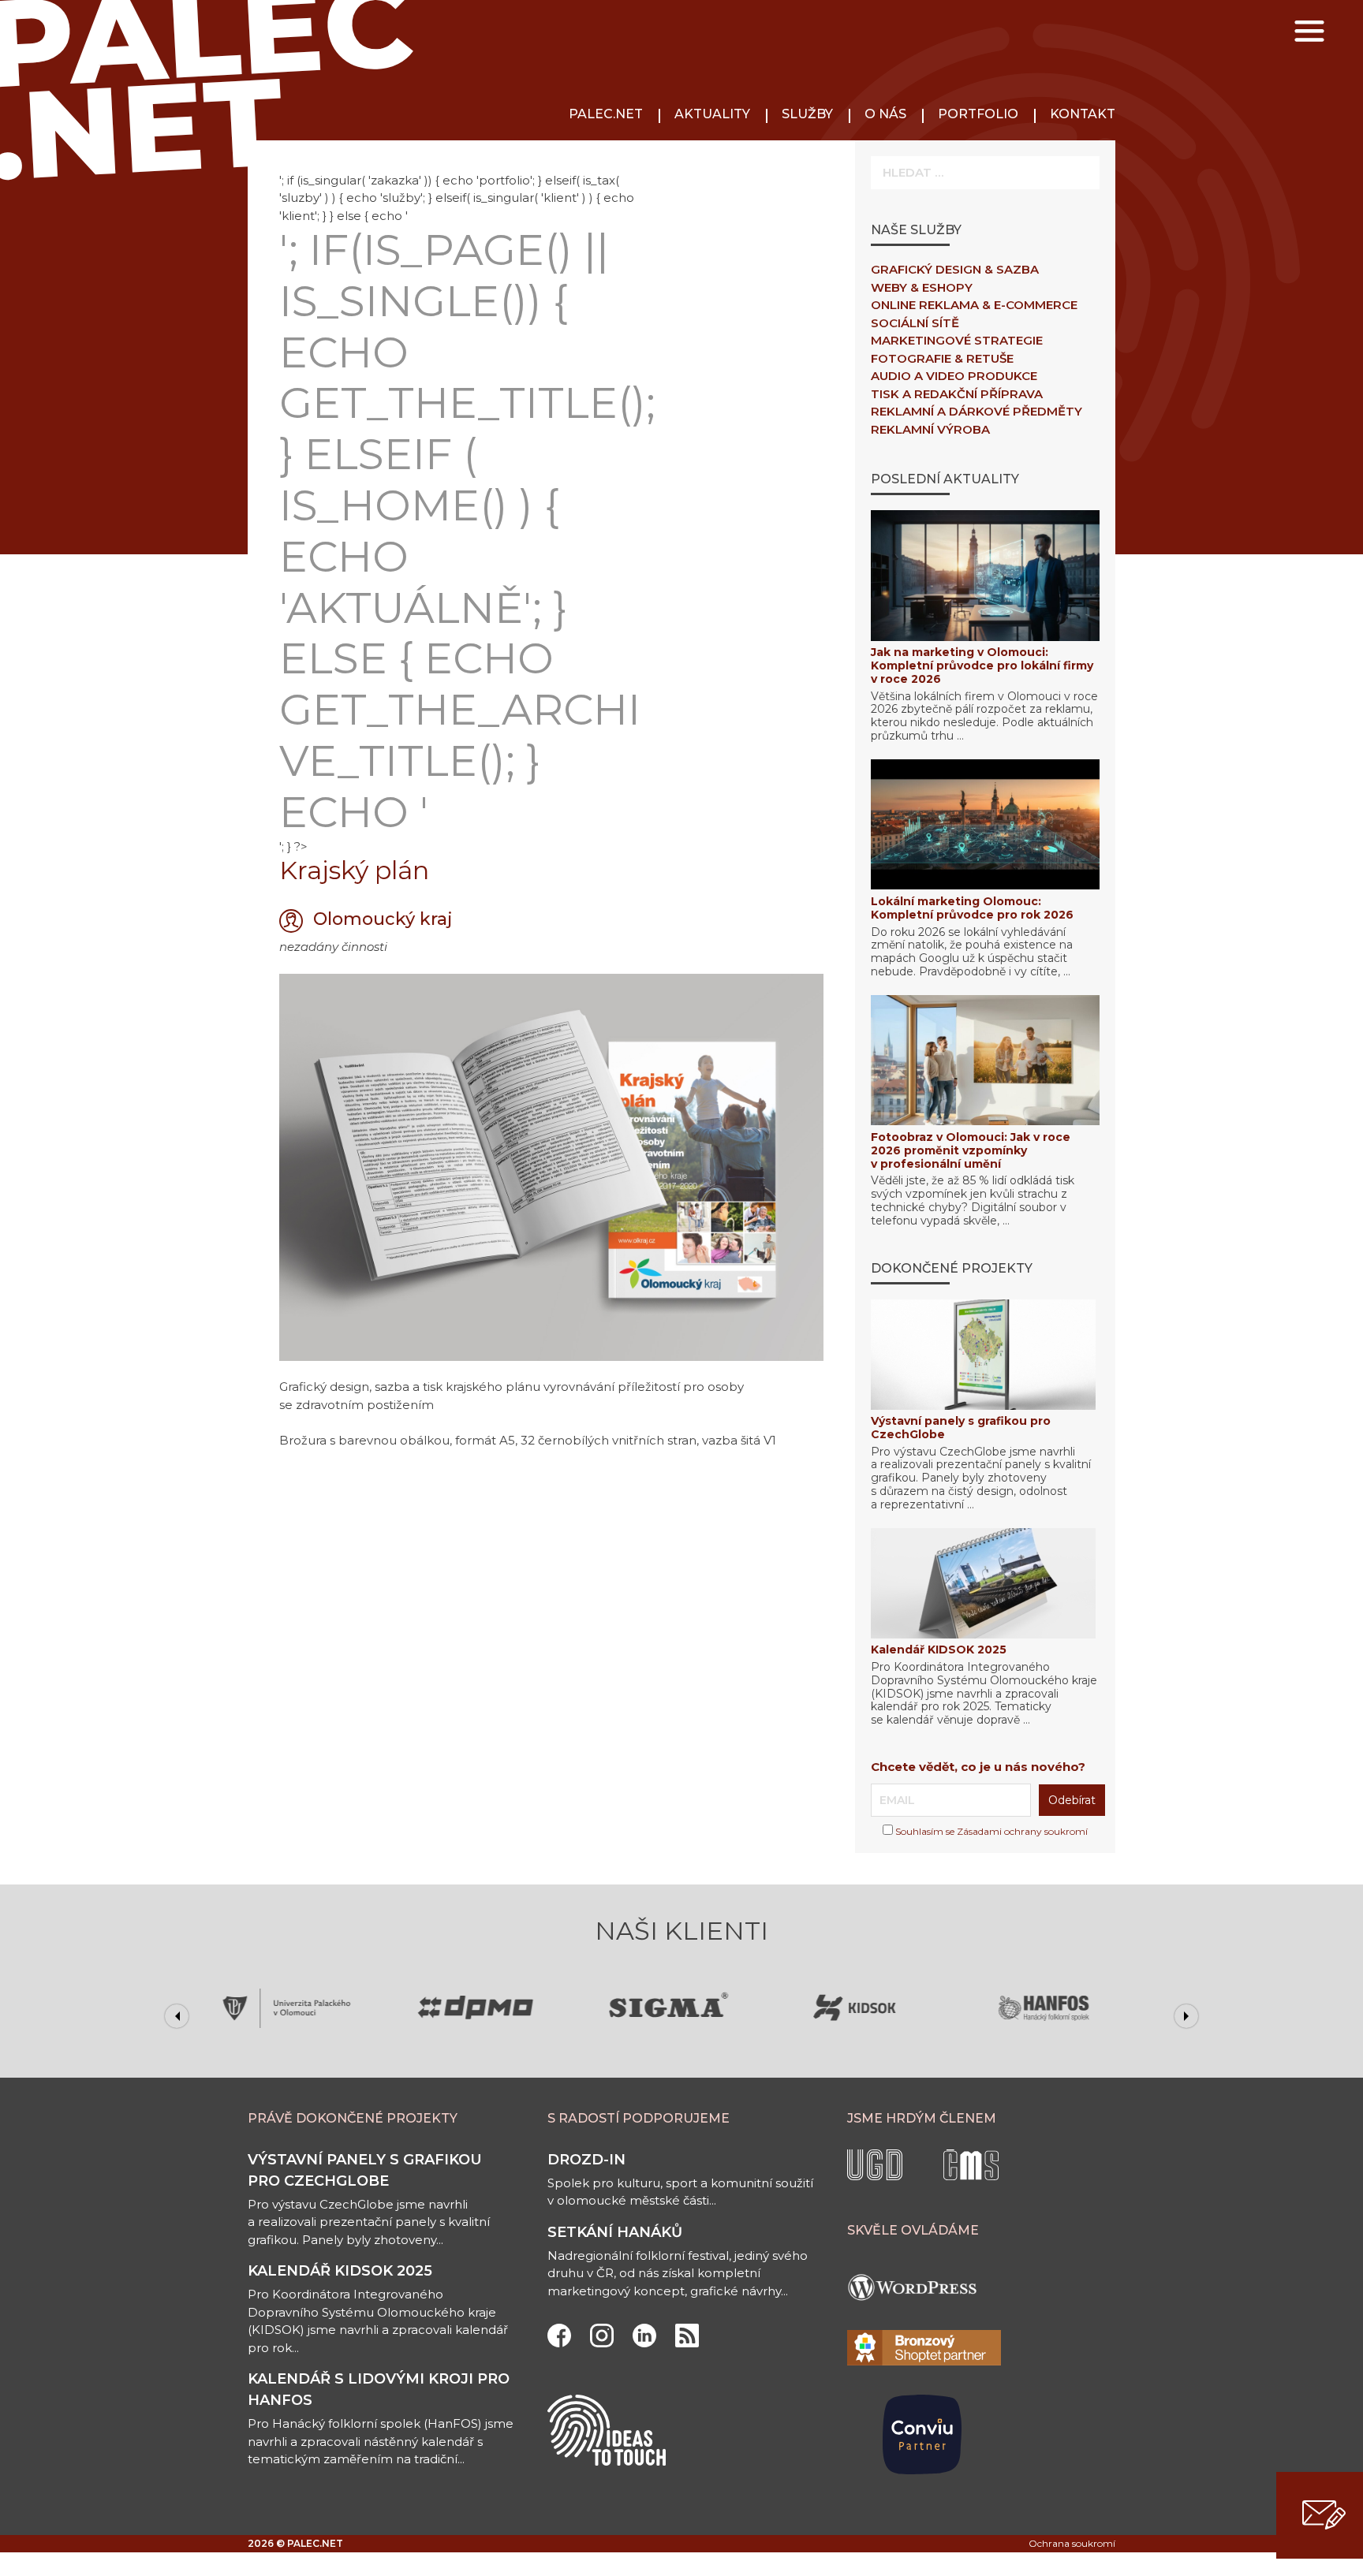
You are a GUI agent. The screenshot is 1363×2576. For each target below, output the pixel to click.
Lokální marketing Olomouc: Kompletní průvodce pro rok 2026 (972, 908)
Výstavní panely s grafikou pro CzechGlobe (961, 1428)
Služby (807, 114)
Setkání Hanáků (615, 2232)
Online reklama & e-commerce (974, 305)
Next (1186, 2016)
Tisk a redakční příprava (957, 394)
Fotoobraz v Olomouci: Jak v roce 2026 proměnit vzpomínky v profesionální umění (971, 1150)
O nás (885, 114)
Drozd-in (586, 2160)
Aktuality (712, 114)
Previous (177, 2016)
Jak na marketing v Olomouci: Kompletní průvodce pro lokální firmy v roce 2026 (982, 665)
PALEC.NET (606, 114)
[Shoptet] (924, 2361)
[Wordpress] (918, 2321)
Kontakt (1083, 114)
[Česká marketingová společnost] (971, 2176)
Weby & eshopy (922, 287)
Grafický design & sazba (955, 269)
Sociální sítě (915, 323)
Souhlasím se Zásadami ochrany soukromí (990, 1831)
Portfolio (978, 114)
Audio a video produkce (954, 376)
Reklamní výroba (930, 429)
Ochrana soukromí (1072, 2543)
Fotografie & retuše (942, 358)
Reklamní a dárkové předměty (977, 411)
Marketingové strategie (957, 340)
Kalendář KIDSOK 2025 (939, 1650)
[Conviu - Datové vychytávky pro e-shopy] (922, 2494)
